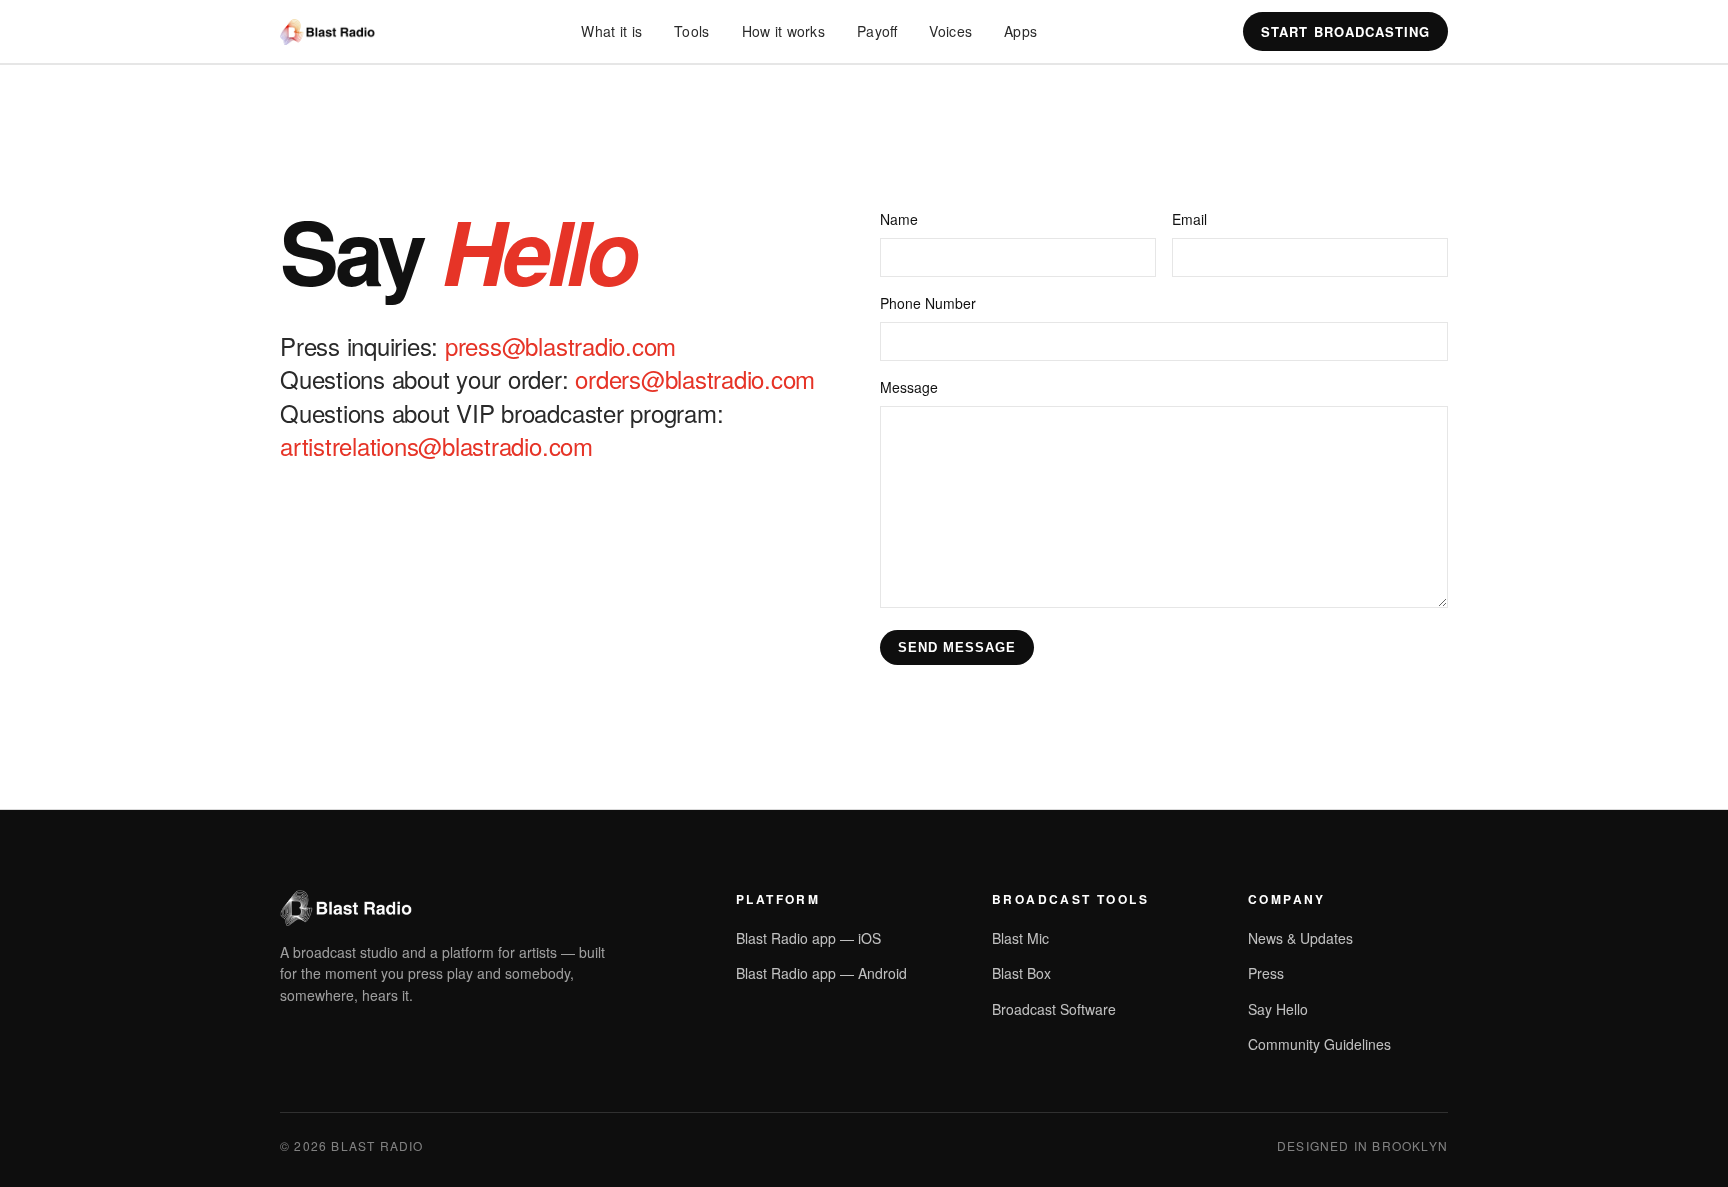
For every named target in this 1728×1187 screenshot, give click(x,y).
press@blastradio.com (560, 345)
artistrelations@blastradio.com (436, 445)
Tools (691, 31)
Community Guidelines (1319, 1044)
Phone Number (928, 303)
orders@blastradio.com (695, 378)
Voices (950, 31)
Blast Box (1021, 973)
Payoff (877, 31)
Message (909, 387)
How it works (783, 31)
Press (1266, 973)
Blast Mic (1020, 938)
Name (899, 219)
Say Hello (1278, 1009)
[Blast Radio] (327, 32)
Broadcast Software (1054, 1009)
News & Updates (1300, 938)
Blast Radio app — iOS (808, 938)
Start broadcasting (1345, 31)
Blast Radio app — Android (821, 973)
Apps (1020, 31)
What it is (611, 31)
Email (1189, 219)
